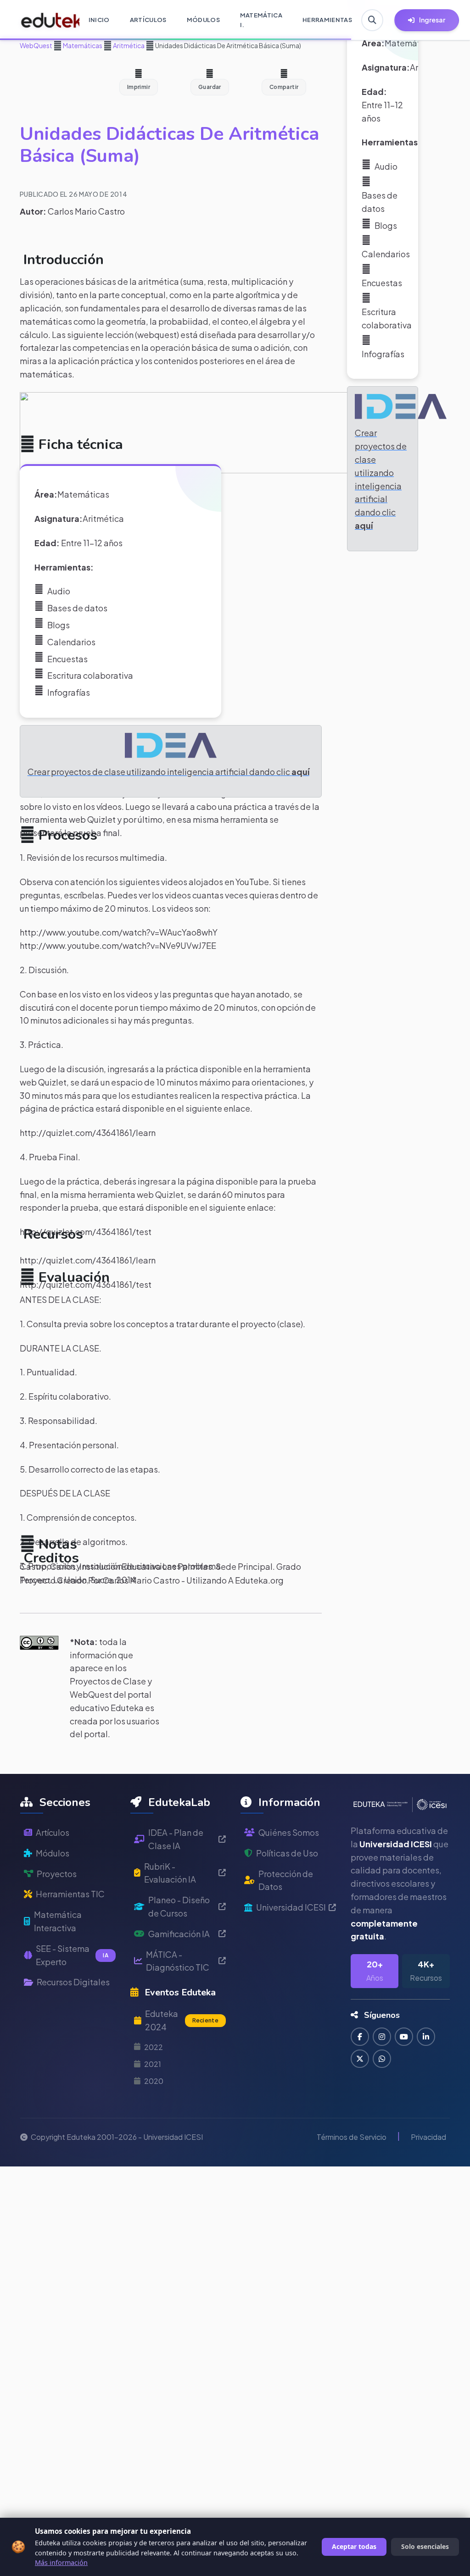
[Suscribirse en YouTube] (404, 2037)
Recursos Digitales (73, 1982)
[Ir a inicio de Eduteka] (45, 20)
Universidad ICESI (291, 1907)
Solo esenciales (425, 2546)
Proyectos (57, 1874)
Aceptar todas (354, 2546)
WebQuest (36, 45)
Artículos (53, 1832)
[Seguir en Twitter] (360, 2059)
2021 (153, 2064)
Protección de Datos (286, 1880)
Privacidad (428, 2137)
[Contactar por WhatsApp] (382, 2059)
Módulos (53, 1853)
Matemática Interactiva (58, 1921)
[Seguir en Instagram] (382, 2037)
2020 (154, 2081)
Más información (61, 2562)
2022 (154, 2047)
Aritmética (128, 45)
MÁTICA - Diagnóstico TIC (178, 1961)
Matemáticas (82, 45)
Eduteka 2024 (182, 2020)
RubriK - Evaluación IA (170, 1873)
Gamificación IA (179, 1934)
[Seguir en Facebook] (360, 2037)
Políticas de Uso (287, 1853)
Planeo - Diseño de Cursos (179, 1906)
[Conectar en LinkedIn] (426, 2037)
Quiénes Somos (289, 1832)
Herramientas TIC (70, 1894)
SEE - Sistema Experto (72, 1955)
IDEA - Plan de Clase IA (176, 1839)
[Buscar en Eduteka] (372, 20)
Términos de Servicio (352, 2137)
